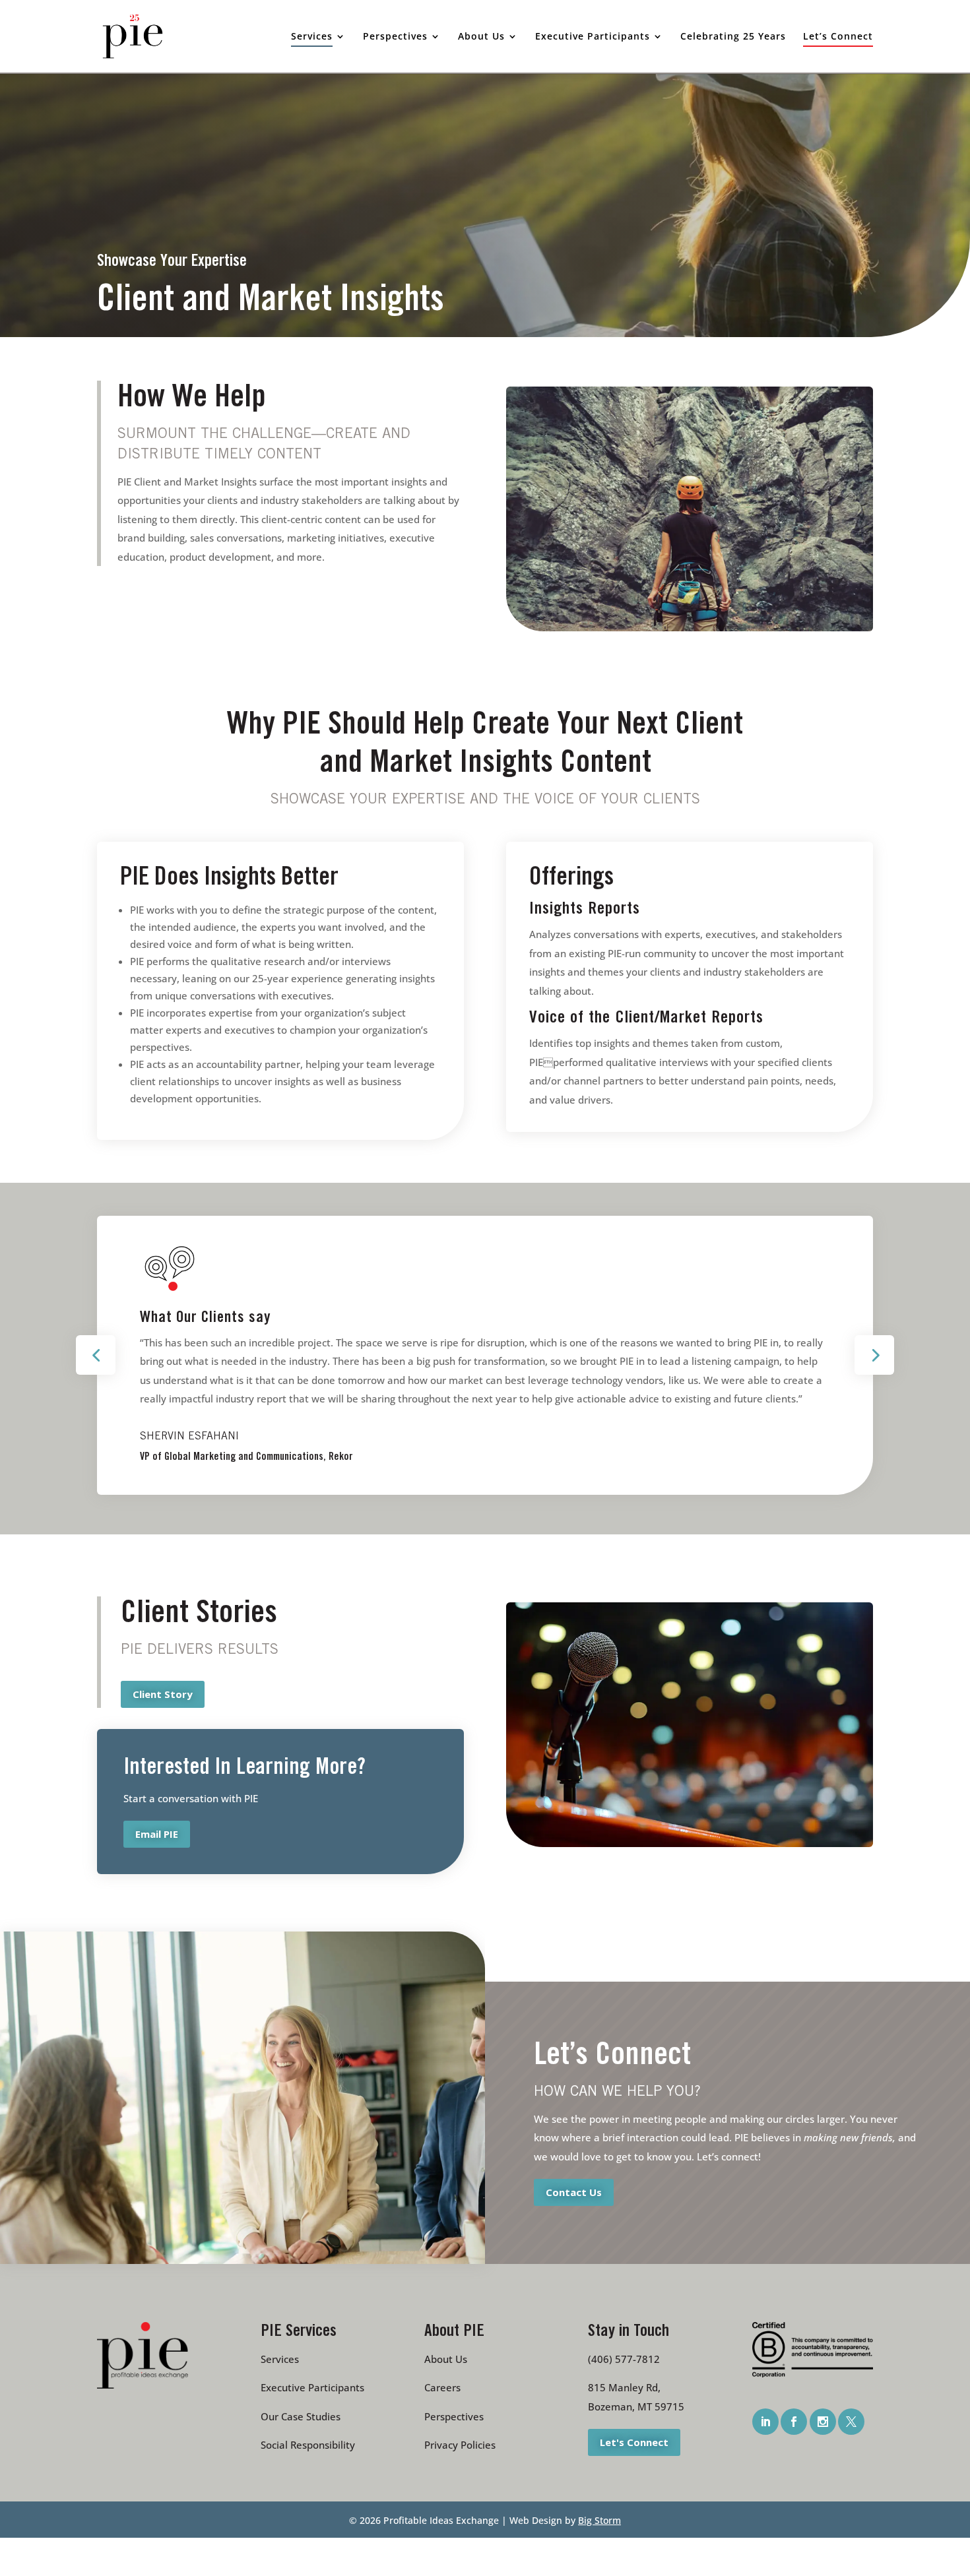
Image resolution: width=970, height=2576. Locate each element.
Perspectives (454, 2416)
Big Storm (599, 2520)
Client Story (163, 1694)
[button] (96, 1355)
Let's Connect (634, 2442)
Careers (442, 2387)
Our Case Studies (301, 2416)
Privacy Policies (460, 2445)
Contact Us (574, 2192)
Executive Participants (312, 2387)
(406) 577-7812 (624, 2359)
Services (280, 2359)
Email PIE (157, 1834)
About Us (446, 2359)
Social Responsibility (308, 2445)
